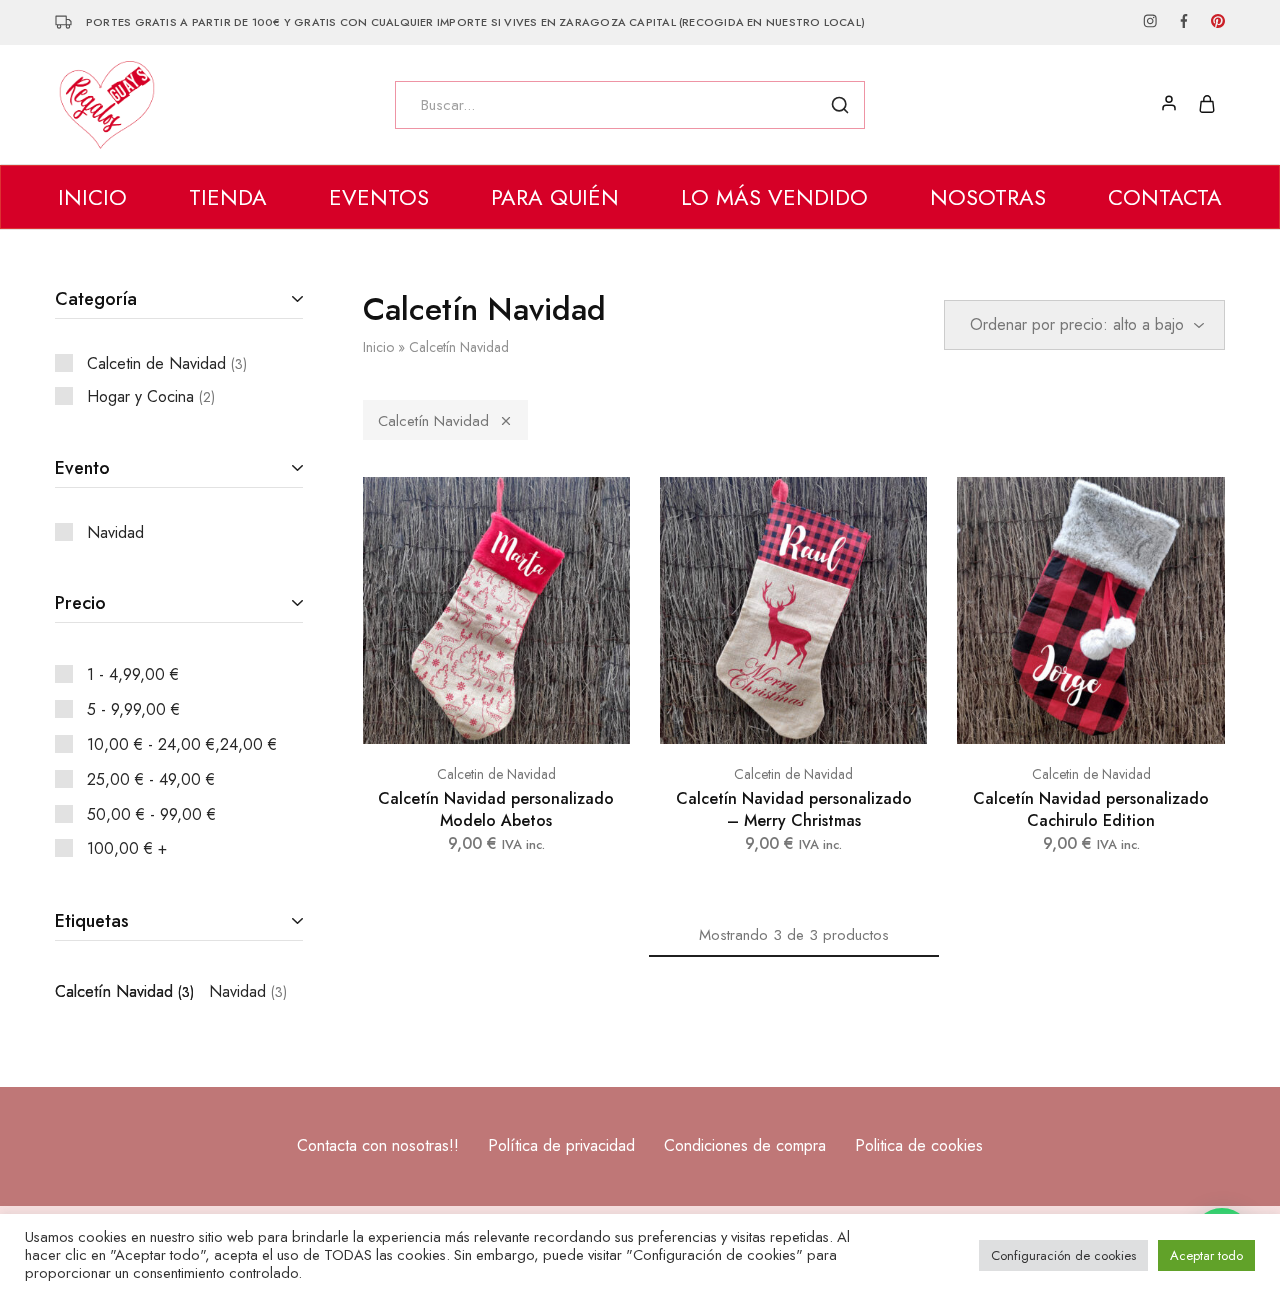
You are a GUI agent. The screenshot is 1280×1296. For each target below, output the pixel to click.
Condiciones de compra (745, 1145)
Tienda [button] (228, 197)
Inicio (92, 197)
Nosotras (988, 197)
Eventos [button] (379, 197)
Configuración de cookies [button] (1063, 1255)
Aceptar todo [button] (1206, 1255)
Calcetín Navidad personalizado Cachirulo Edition (1091, 809)
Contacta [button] (1165, 197)
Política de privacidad (561, 1145)
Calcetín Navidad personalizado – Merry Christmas (794, 809)
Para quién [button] (555, 197)
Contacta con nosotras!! (378, 1145)
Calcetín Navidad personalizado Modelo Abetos (496, 809)
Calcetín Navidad (433, 421)
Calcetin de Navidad (496, 774)
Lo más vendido (774, 197)
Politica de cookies (919, 1145)
